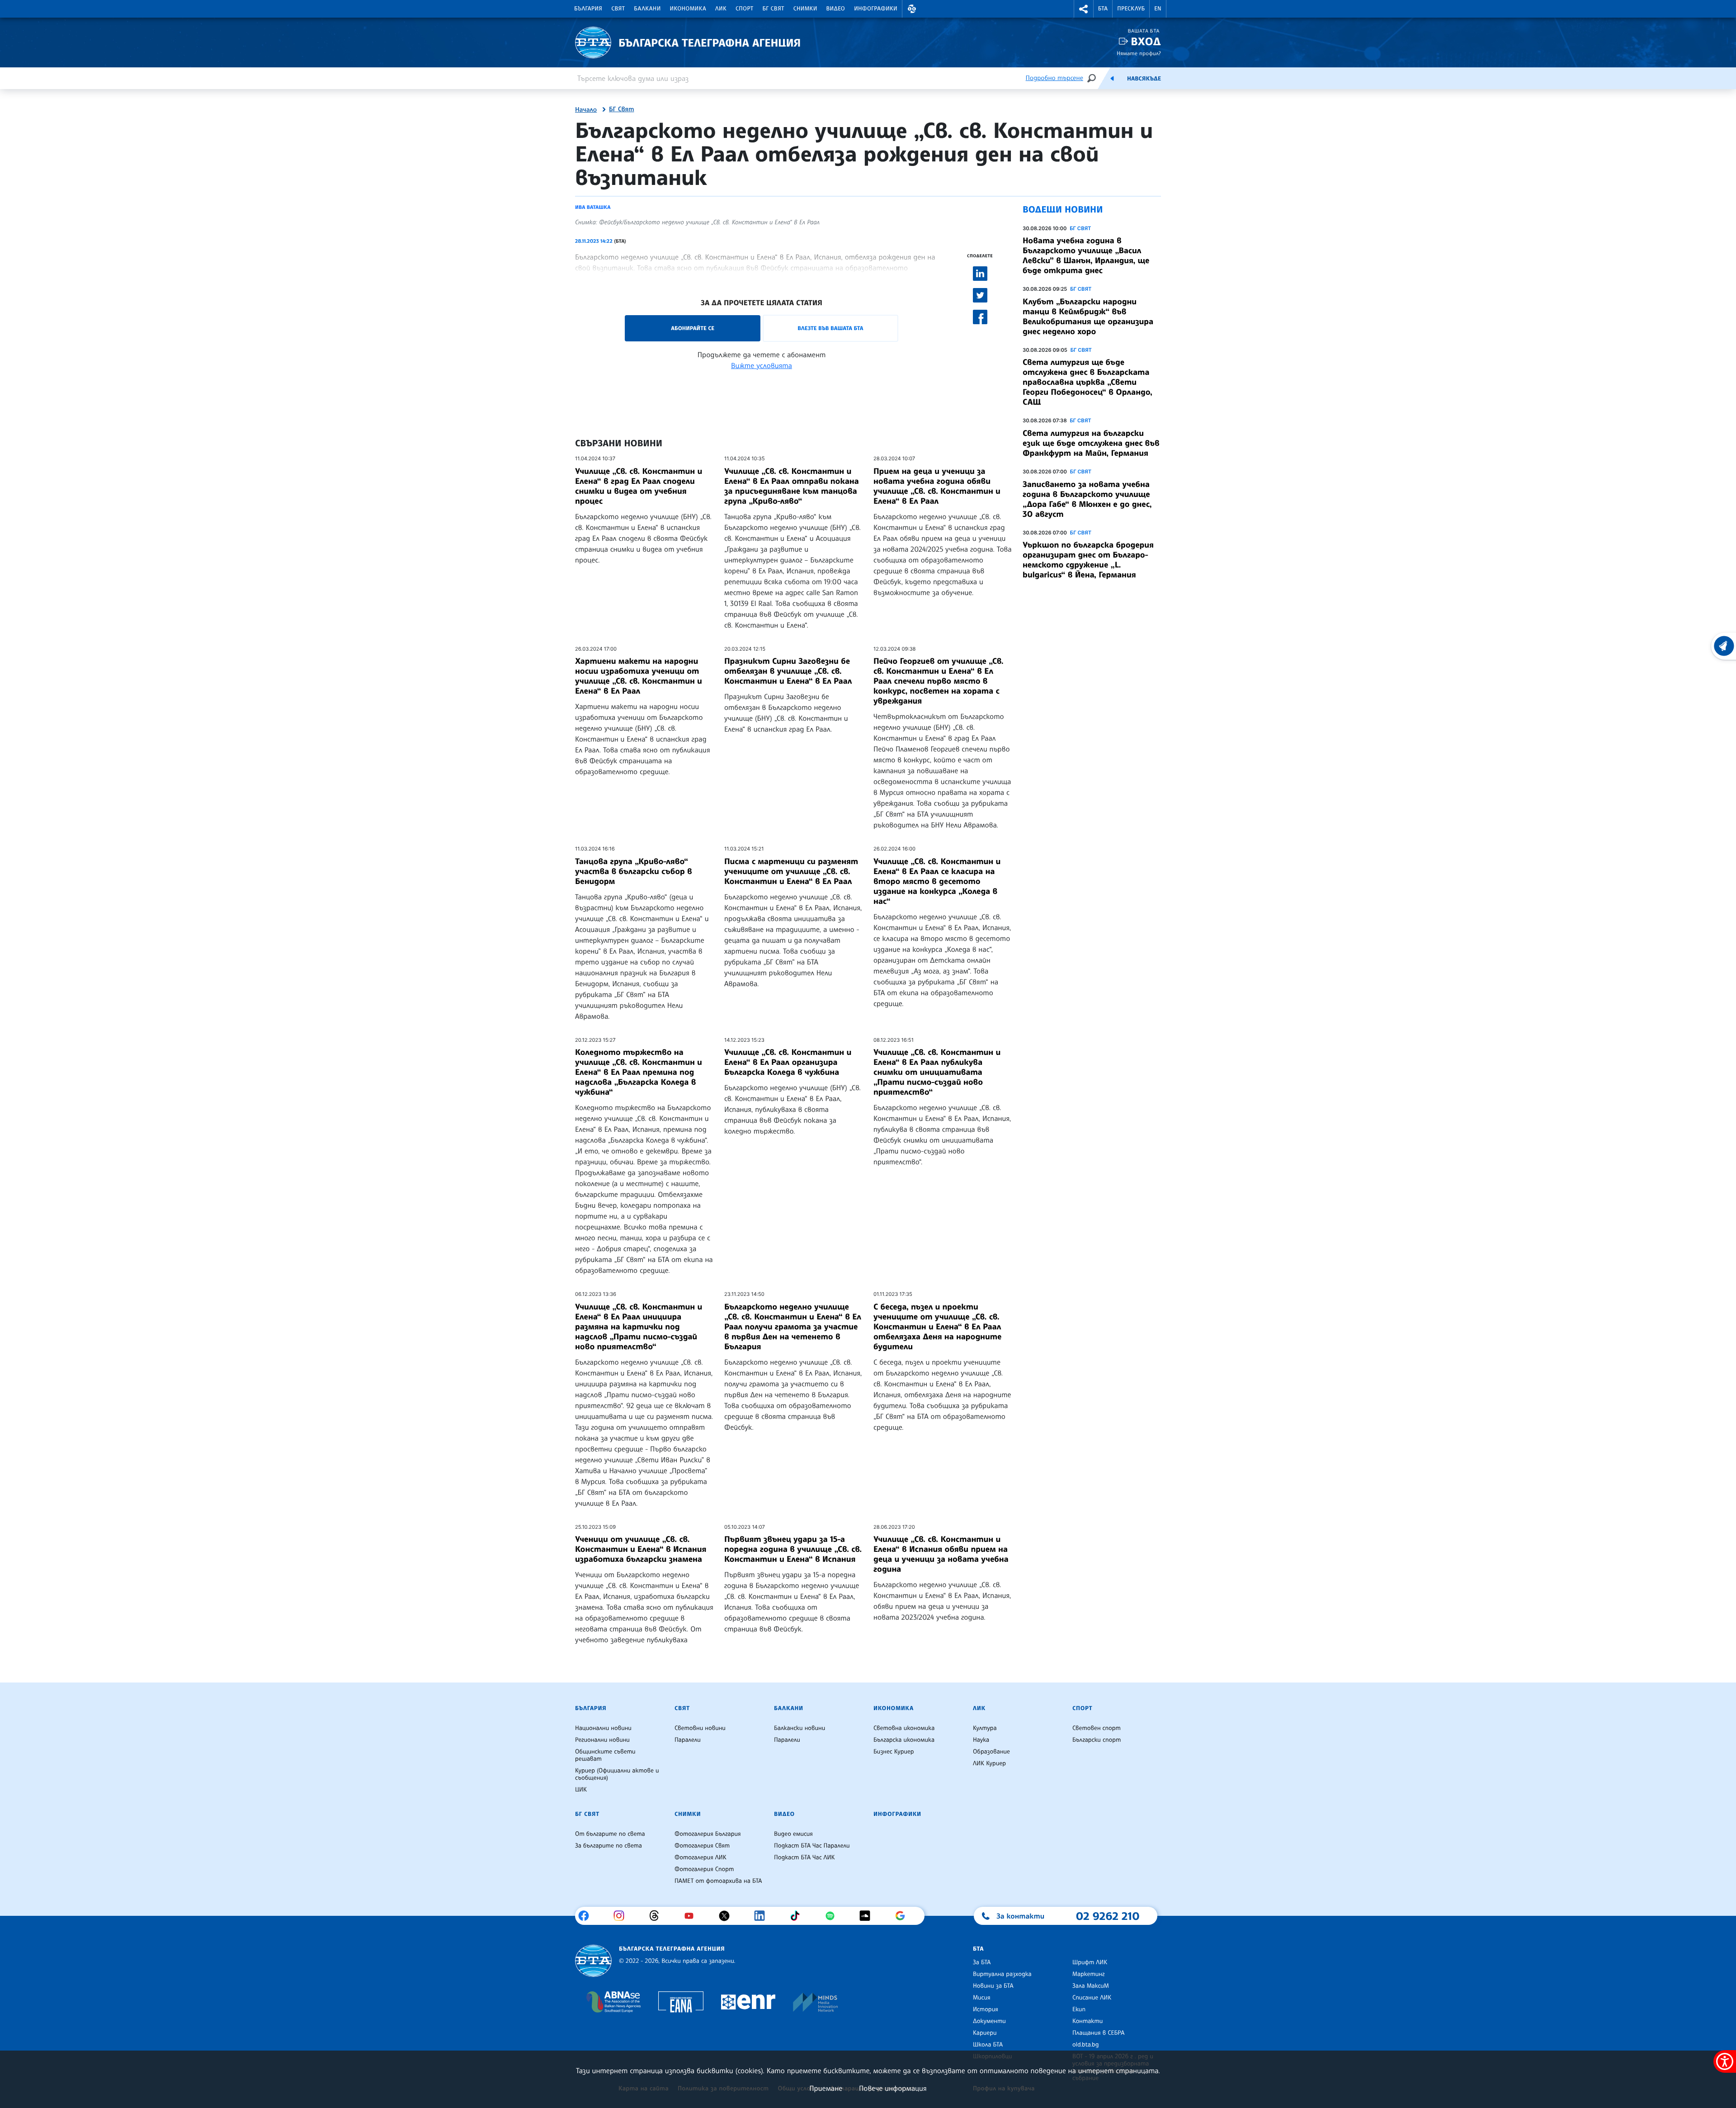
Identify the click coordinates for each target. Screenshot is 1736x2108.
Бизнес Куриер (894, 1752)
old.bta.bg (1086, 2045)
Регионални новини (602, 1740)
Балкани (647, 9)
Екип (1079, 2009)
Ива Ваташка (593, 207)
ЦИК (581, 1790)
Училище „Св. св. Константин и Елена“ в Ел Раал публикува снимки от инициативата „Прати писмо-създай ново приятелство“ (937, 1072)
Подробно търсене (1054, 78)
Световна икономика (904, 1728)
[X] (728, 1916)
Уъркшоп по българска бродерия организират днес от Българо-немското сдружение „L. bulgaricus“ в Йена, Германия (1088, 560)
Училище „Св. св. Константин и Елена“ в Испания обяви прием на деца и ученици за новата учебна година (941, 1554)
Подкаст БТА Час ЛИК (804, 1857)
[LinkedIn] (763, 1916)
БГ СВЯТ (1080, 228)
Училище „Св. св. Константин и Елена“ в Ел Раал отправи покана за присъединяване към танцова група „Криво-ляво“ (792, 486)
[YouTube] (692, 1916)
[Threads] (658, 1916)
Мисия (982, 1998)
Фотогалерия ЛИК (701, 1857)
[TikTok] (798, 1916)
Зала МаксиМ (1091, 1986)
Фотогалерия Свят (702, 1846)
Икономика (688, 9)
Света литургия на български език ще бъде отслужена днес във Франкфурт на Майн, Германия (1091, 443)
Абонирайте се (693, 328)
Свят (618, 9)
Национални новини (603, 1728)
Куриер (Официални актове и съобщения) (617, 1774)
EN (1158, 9)
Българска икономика (904, 1740)
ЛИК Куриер (989, 1763)
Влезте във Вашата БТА (830, 328)
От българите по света (610, 1834)
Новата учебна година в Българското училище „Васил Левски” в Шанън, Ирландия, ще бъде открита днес (1086, 255)
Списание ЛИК (1092, 1998)
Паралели (688, 1740)
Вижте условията (762, 365)
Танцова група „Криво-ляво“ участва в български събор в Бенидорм (634, 871)
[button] (912, 9)
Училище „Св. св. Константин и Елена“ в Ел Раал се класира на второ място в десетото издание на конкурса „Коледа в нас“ (937, 881)
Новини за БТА (993, 1986)
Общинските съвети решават (605, 1755)
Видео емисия (793, 1834)
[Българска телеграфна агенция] (593, 1961)
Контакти (1087, 2021)
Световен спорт (1097, 1728)
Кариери (985, 2033)
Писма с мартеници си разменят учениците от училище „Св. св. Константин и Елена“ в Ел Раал (791, 871)
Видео (836, 9)
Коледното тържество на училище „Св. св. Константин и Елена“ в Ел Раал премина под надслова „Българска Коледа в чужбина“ (639, 1072)
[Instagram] (622, 1916)
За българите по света (609, 1846)
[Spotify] (833, 1916)
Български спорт (1097, 1740)
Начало (586, 110)
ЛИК (721, 9)
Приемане (826, 2088)
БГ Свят (774, 9)
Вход (1146, 41)
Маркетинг (1088, 1974)
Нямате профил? (1139, 53)
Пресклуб (1131, 9)
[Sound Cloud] (868, 1916)
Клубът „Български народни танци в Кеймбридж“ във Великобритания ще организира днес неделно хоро (1088, 317)
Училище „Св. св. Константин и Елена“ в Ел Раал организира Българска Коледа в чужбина (788, 1062)
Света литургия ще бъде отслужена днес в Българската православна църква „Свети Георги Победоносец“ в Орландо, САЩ (1087, 382)
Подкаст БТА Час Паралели (812, 1846)
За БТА (982, 1962)
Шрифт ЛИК (1090, 1962)
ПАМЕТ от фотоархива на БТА (718, 1881)
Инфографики (876, 9)
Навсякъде (1144, 79)
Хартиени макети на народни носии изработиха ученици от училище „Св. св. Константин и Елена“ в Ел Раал (639, 676)
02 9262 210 (1108, 1916)
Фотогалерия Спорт (704, 1869)
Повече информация (893, 2088)
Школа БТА (988, 2045)
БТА (1103, 9)
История (986, 2009)
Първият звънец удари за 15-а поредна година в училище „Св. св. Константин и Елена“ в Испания (793, 1549)
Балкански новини (800, 1728)
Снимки (805, 9)
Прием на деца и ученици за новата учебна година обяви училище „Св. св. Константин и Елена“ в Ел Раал (937, 486)
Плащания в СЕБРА (1098, 2033)
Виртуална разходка (1002, 1974)
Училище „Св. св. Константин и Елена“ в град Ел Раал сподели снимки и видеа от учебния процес (639, 486)
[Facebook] (587, 1916)
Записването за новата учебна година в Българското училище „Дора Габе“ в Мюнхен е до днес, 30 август (1087, 499)
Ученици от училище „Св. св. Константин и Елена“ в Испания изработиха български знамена (641, 1549)
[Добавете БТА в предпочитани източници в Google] (903, 1916)
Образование (991, 1752)
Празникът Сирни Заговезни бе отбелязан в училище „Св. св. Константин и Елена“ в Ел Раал (788, 671)
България (588, 9)
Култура (985, 1728)
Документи (989, 2021)
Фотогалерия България (708, 1834)
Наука (981, 1740)
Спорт (744, 9)
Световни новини (700, 1728)
